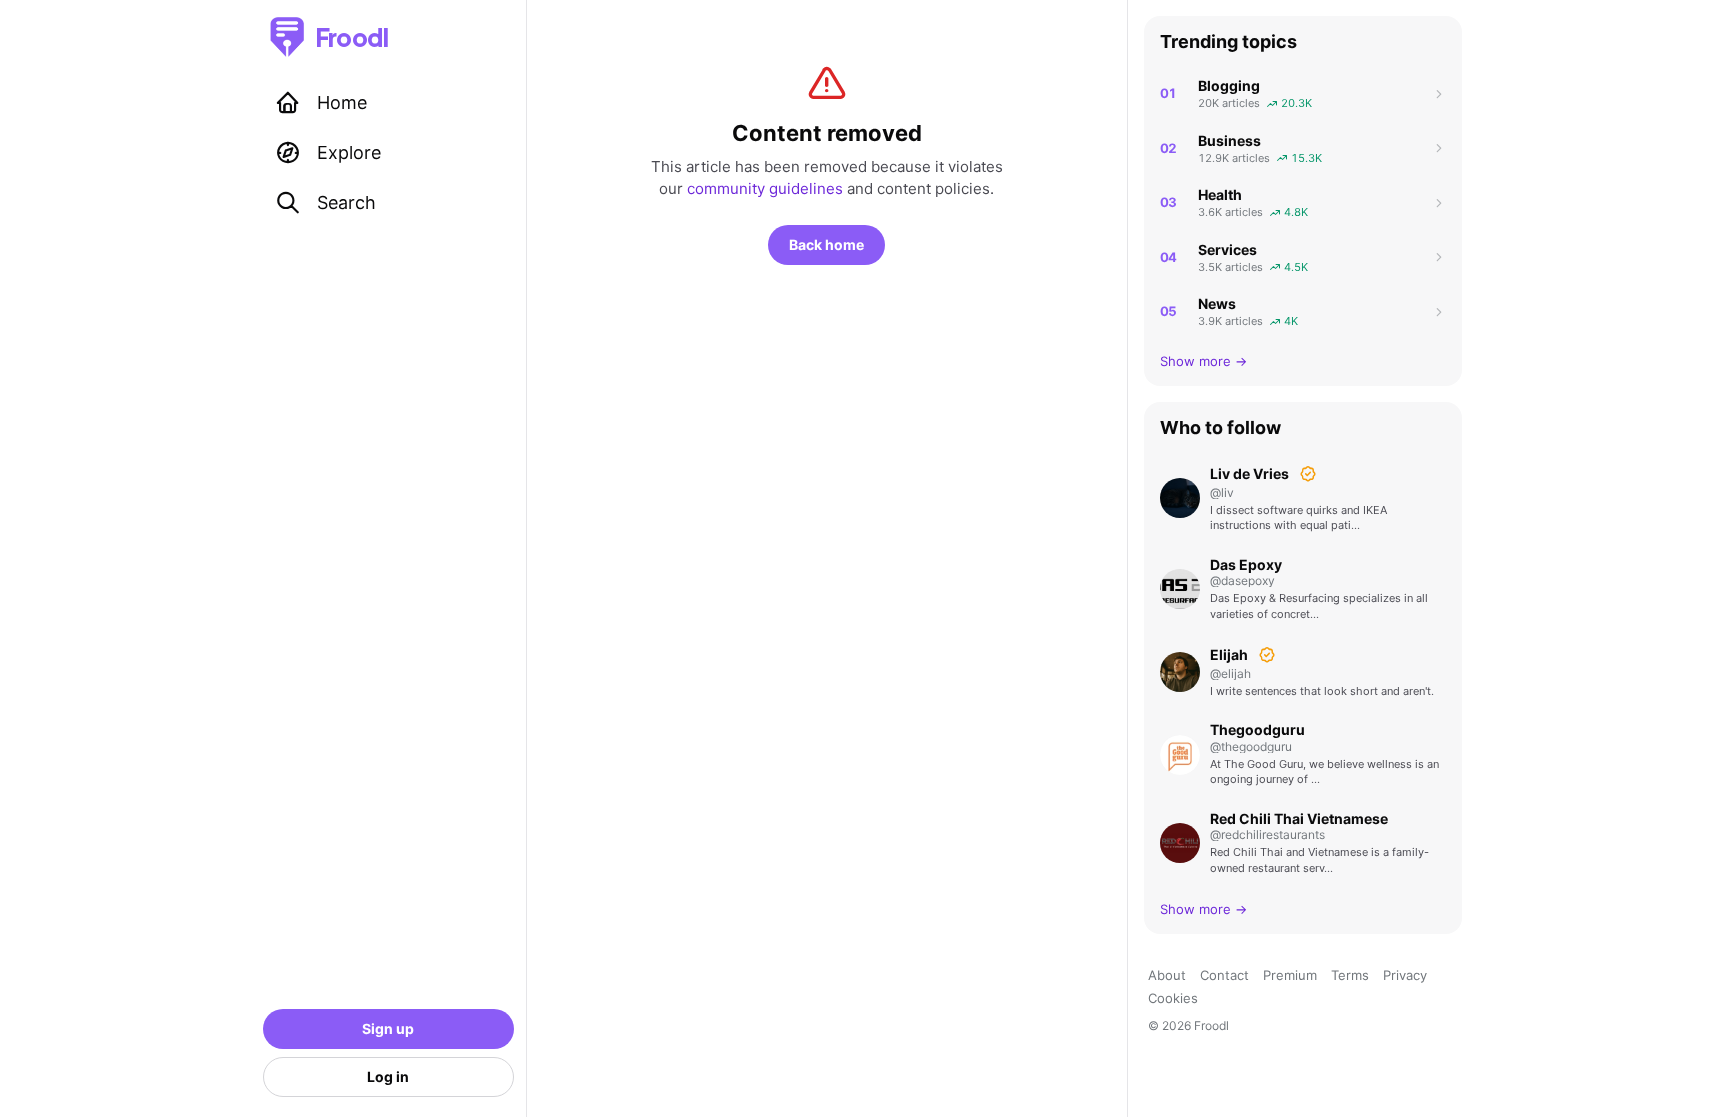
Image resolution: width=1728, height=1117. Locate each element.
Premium (1290, 975)
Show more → (1203, 361)
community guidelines (765, 188)
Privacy (1405, 975)
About (1167, 975)
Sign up (388, 1028)
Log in (388, 1076)
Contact (1224, 975)
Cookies (1173, 998)
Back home (826, 244)
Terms (1350, 975)
